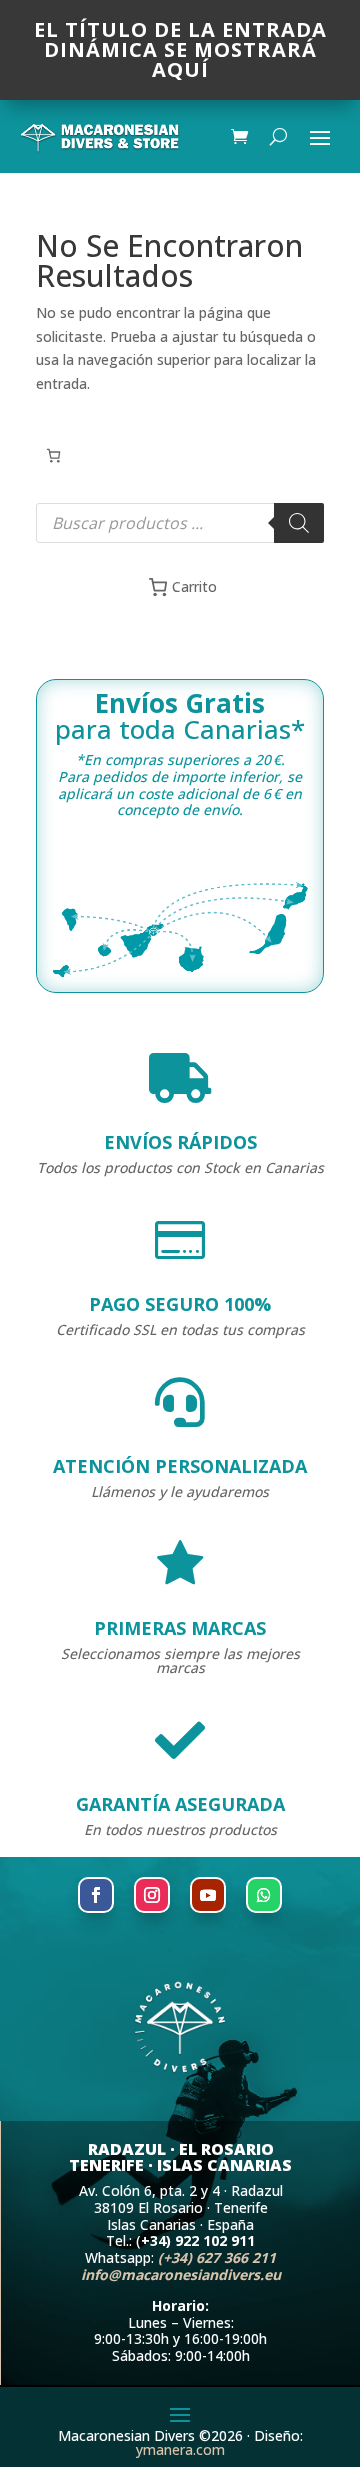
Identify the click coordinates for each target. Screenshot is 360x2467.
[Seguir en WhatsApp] (264, 1895)
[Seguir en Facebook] (96, 1895)
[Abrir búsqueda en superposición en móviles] (180, 523)
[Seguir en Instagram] (152, 1895)
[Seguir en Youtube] (208, 1895)
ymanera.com (180, 2449)
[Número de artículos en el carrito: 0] (53, 455)
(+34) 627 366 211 (217, 2257)
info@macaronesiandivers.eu (181, 2274)
